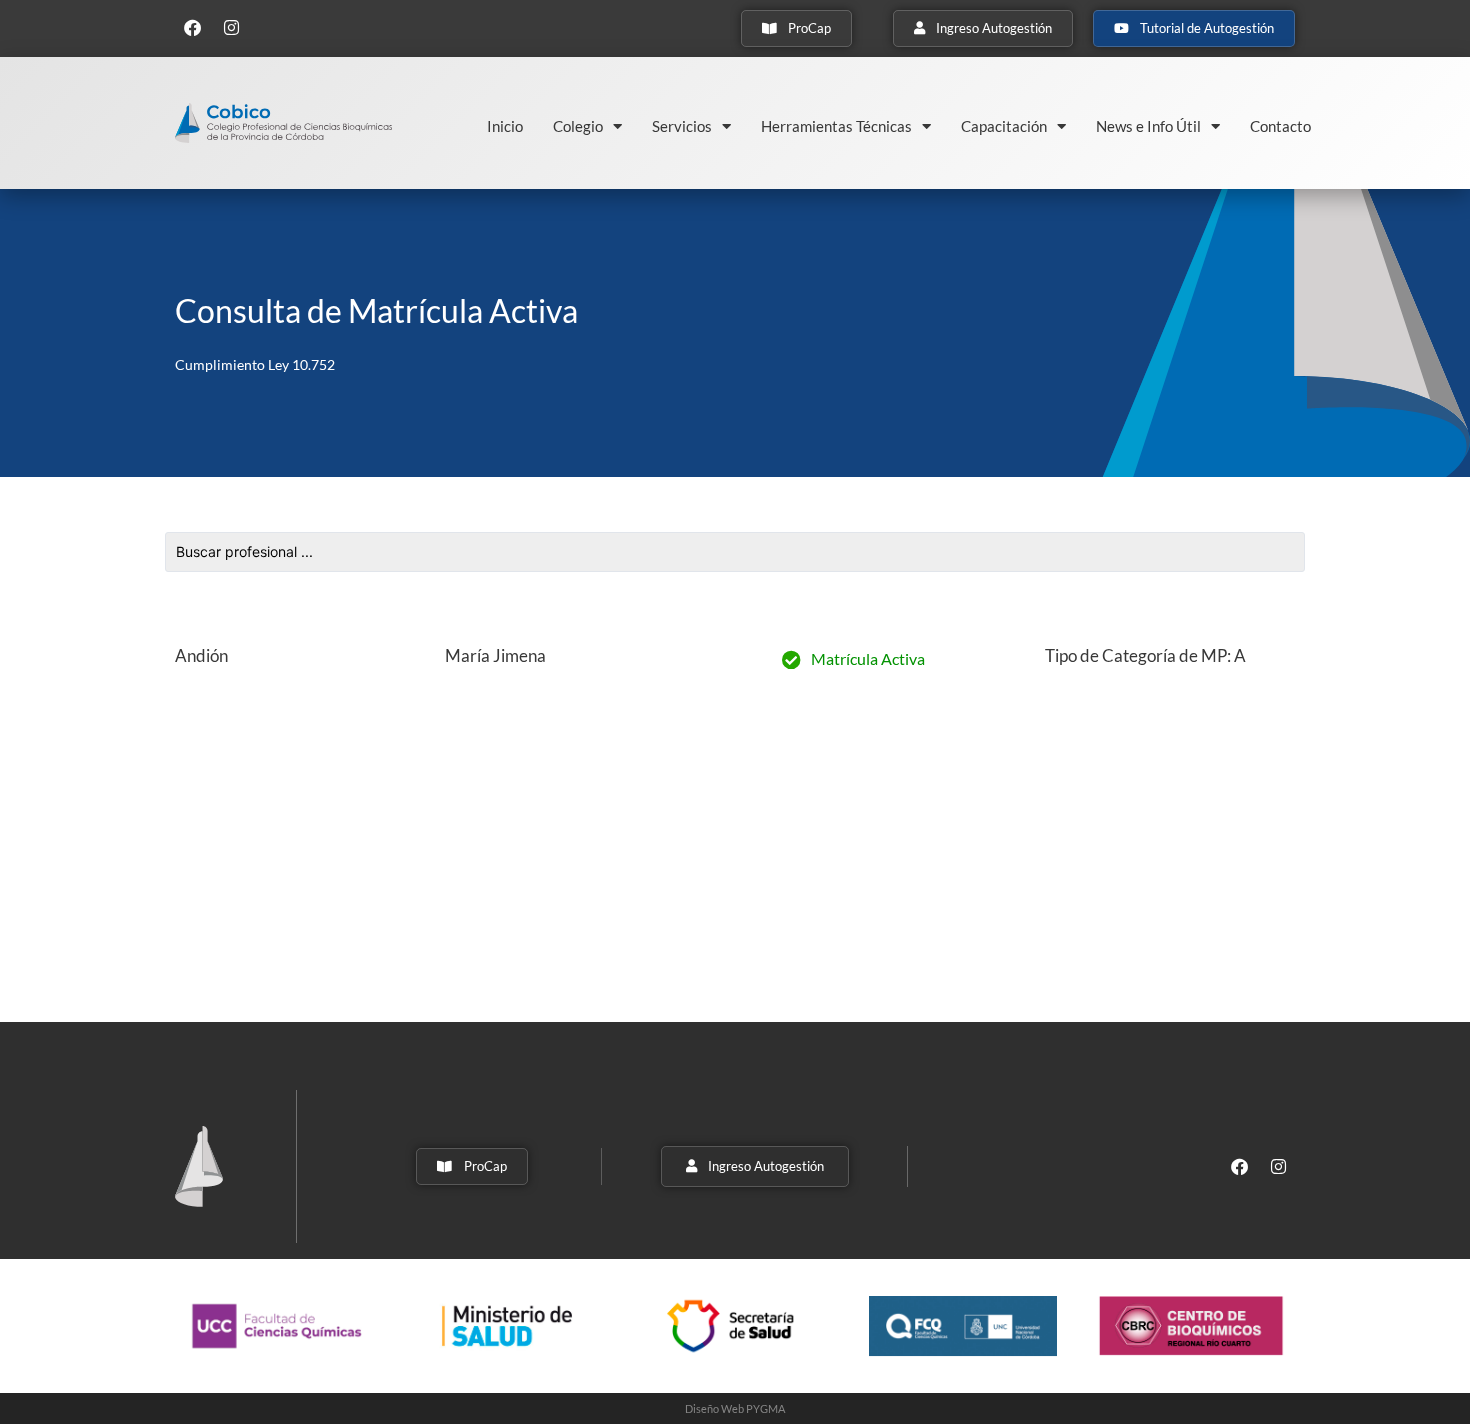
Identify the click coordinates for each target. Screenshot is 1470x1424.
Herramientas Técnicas (836, 126)
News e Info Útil (1148, 126)
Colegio (578, 126)
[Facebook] (192, 27)
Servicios (682, 126)
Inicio (505, 126)
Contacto (1280, 126)
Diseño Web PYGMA (735, 1408)
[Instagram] (231, 27)
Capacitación (1004, 126)
